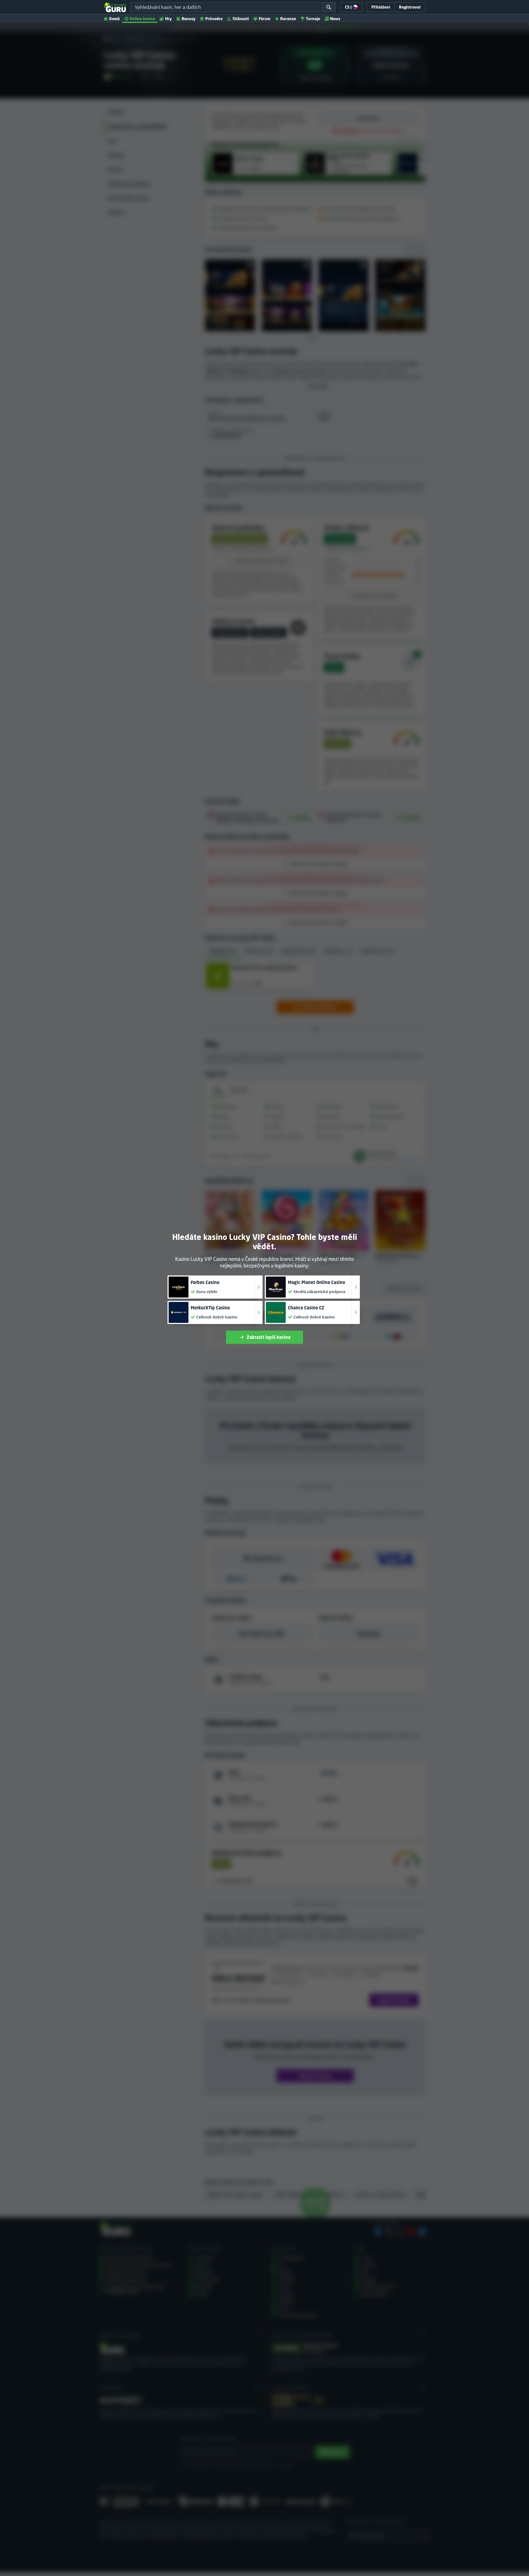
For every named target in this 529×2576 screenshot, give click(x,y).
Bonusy (188, 19)
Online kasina (142, 19)
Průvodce (214, 19)
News (335, 19)
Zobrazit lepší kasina (268, 1337)
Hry (168, 19)
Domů (114, 19)
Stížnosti (241, 19)
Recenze (288, 19)
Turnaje (313, 19)
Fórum (264, 19)
